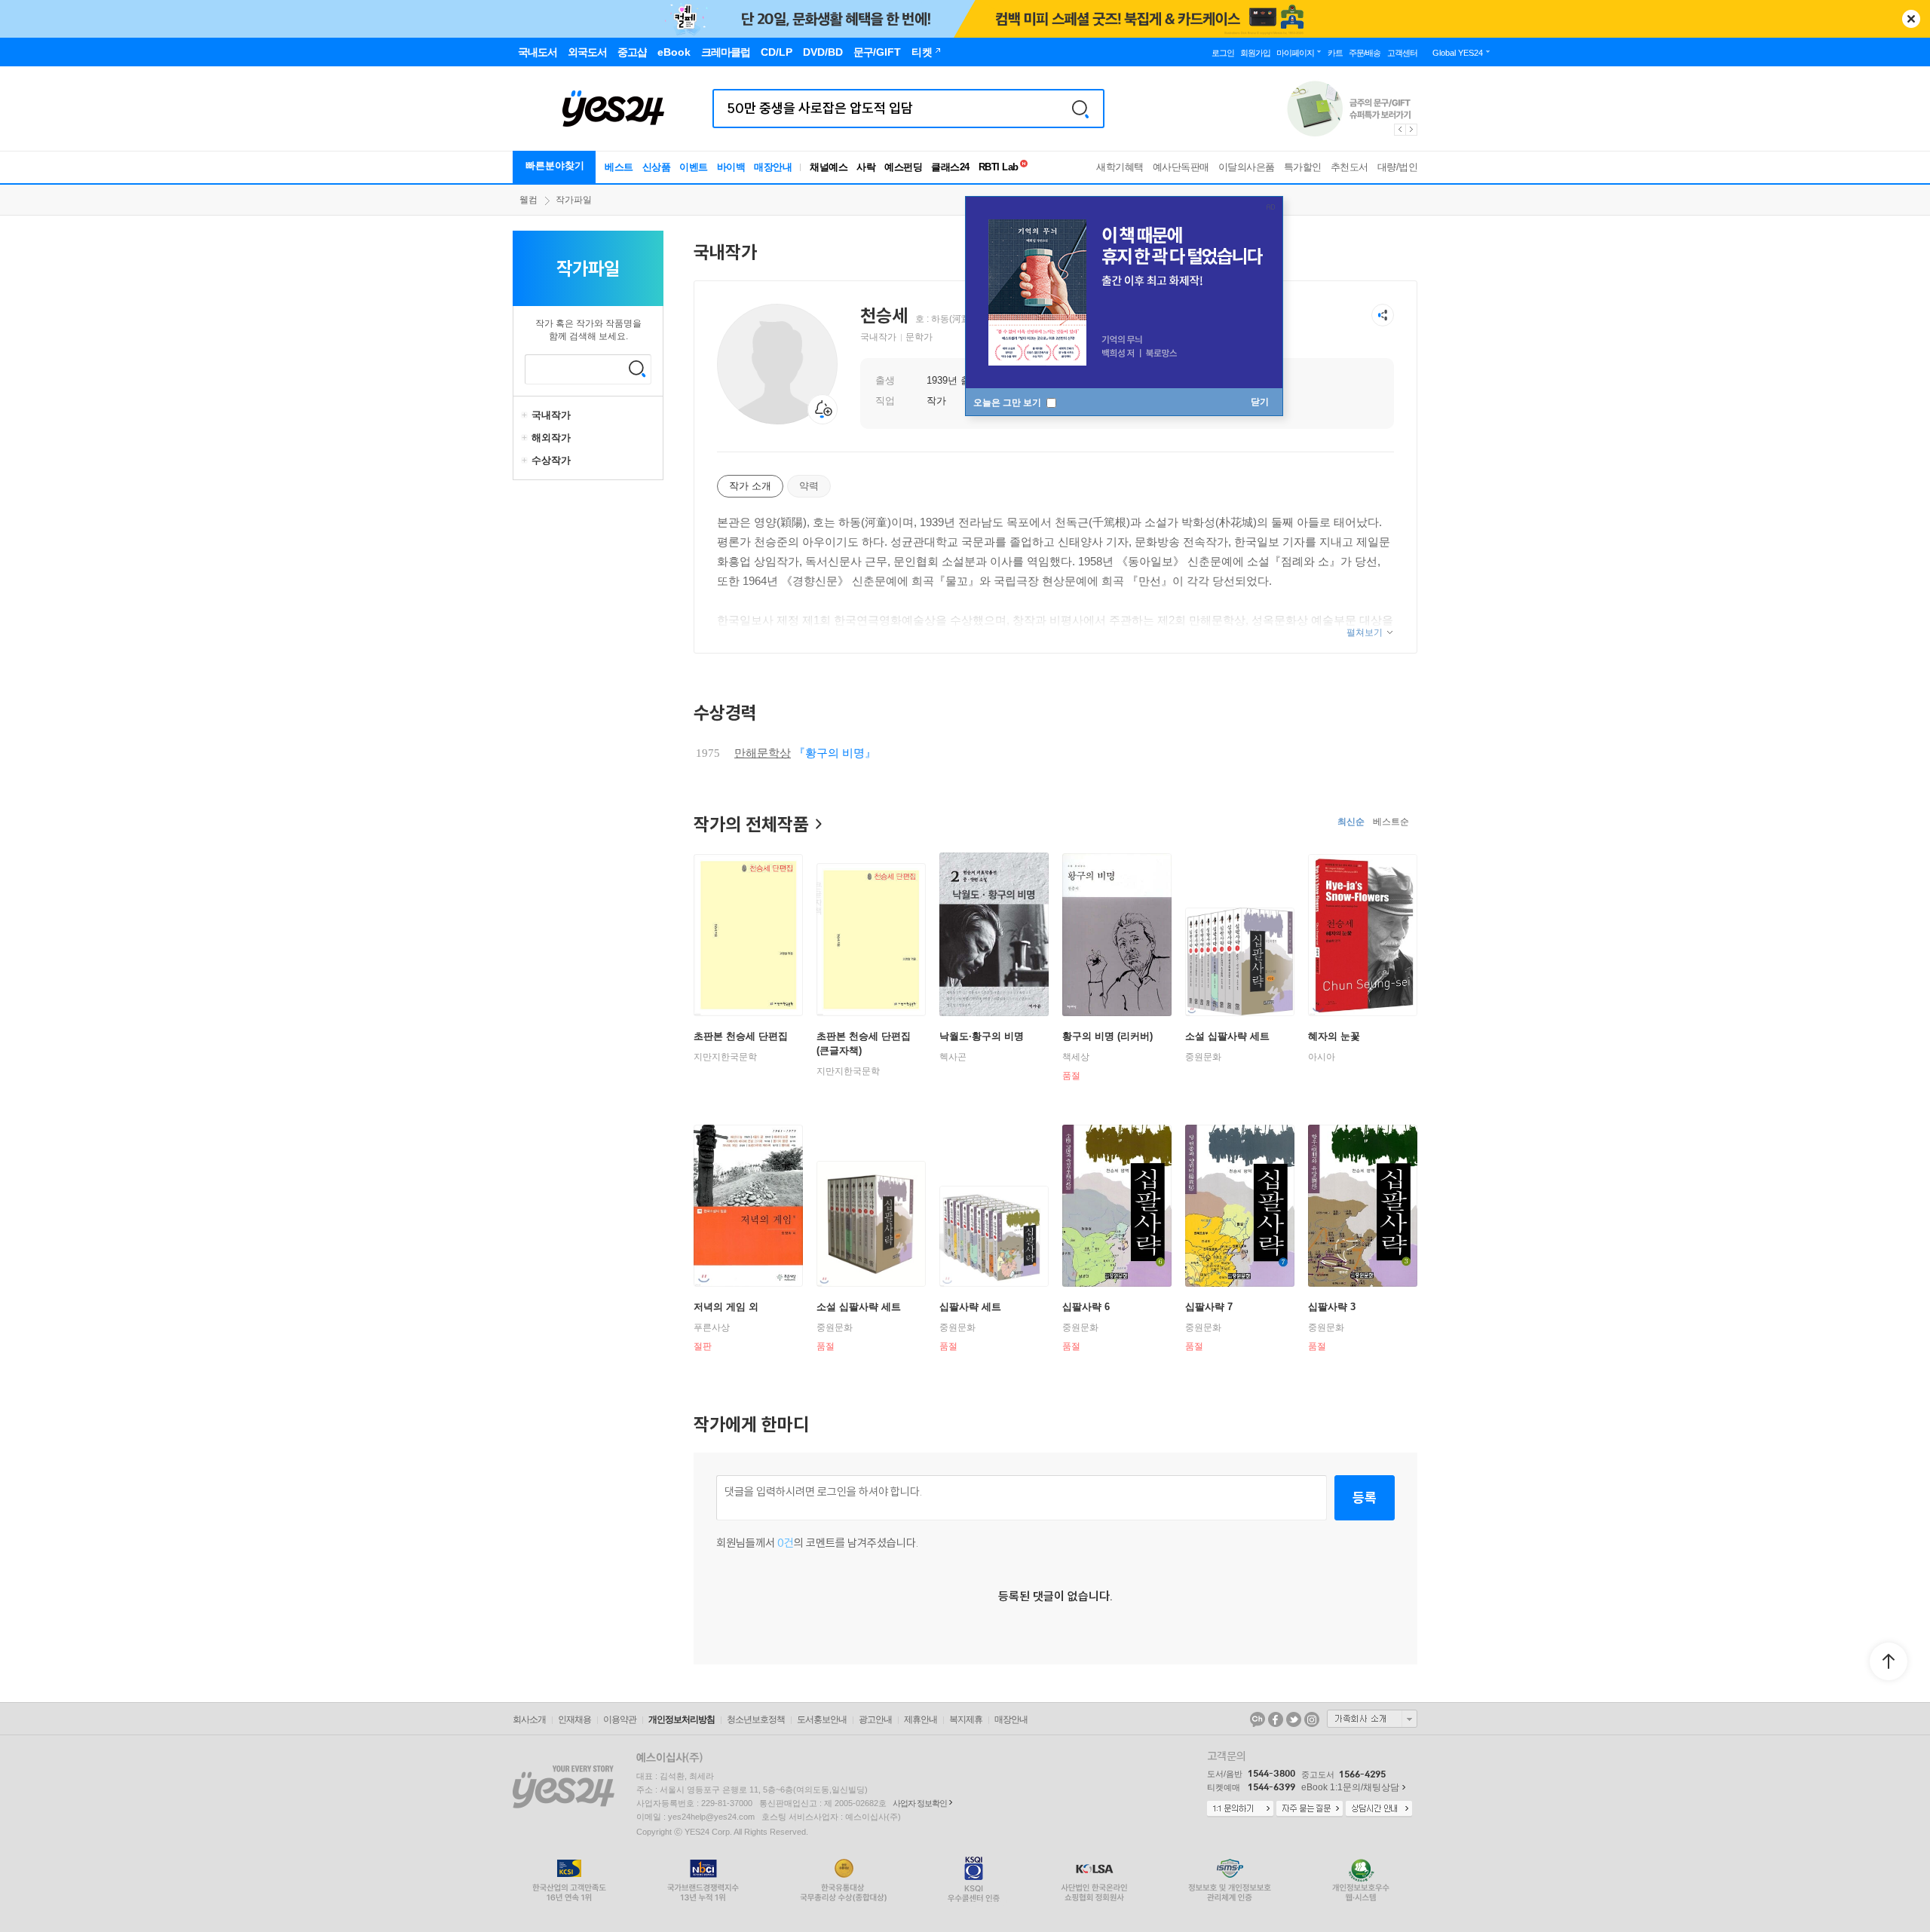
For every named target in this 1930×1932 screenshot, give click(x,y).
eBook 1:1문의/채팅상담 (1350, 1787)
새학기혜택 (1120, 167)
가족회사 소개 (1372, 1719)
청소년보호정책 (756, 1719)
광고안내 (875, 1719)
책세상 (1076, 1057)
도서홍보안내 (822, 1719)
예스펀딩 (903, 167)
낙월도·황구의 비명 (982, 1036)
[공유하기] (1383, 315)
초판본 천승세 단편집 (741, 1036)
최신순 (1351, 822)
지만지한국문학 (725, 1057)
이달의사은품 (1247, 167)
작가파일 (574, 200)
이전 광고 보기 (1399, 130)
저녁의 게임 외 (726, 1307)
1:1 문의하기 (1240, 1809)
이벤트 (694, 167)
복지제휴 (966, 1719)
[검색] (1080, 109)
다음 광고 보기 (1412, 130)
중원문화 (1203, 1057)
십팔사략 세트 (970, 1307)
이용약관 (620, 1719)
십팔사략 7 (1209, 1307)
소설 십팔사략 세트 (1227, 1036)
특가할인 (1303, 167)
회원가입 (1255, 53)
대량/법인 (1398, 167)
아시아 (1322, 1057)
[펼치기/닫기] (526, 415)
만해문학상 (763, 753)
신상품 (657, 167)
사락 (866, 167)
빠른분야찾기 (555, 165)
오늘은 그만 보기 (1008, 403)
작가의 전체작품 (751, 824)
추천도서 (1349, 167)
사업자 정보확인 (920, 1803)
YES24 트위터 (1294, 1719)
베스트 (619, 167)
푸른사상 (712, 1327)
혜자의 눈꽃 (1334, 1036)
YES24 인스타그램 (1312, 1719)
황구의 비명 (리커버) (1107, 1036)
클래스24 (950, 167)
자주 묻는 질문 (1310, 1809)
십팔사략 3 (1332, 1307)
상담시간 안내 (1379, 1809)
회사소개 (529, 1719)
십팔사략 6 (1086, 1307)
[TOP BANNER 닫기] (1911, 19)
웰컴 (528, 200)
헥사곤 (953, 1057)
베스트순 (1391, 822)
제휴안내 (921, 1719)
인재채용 (574, 1719)
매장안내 (773, 167)
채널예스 (829, 167)
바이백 (731, 167)
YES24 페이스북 (1276, 1719)
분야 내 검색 (637, 369)
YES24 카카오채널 (1258, 1719)
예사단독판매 (1181, 167)
